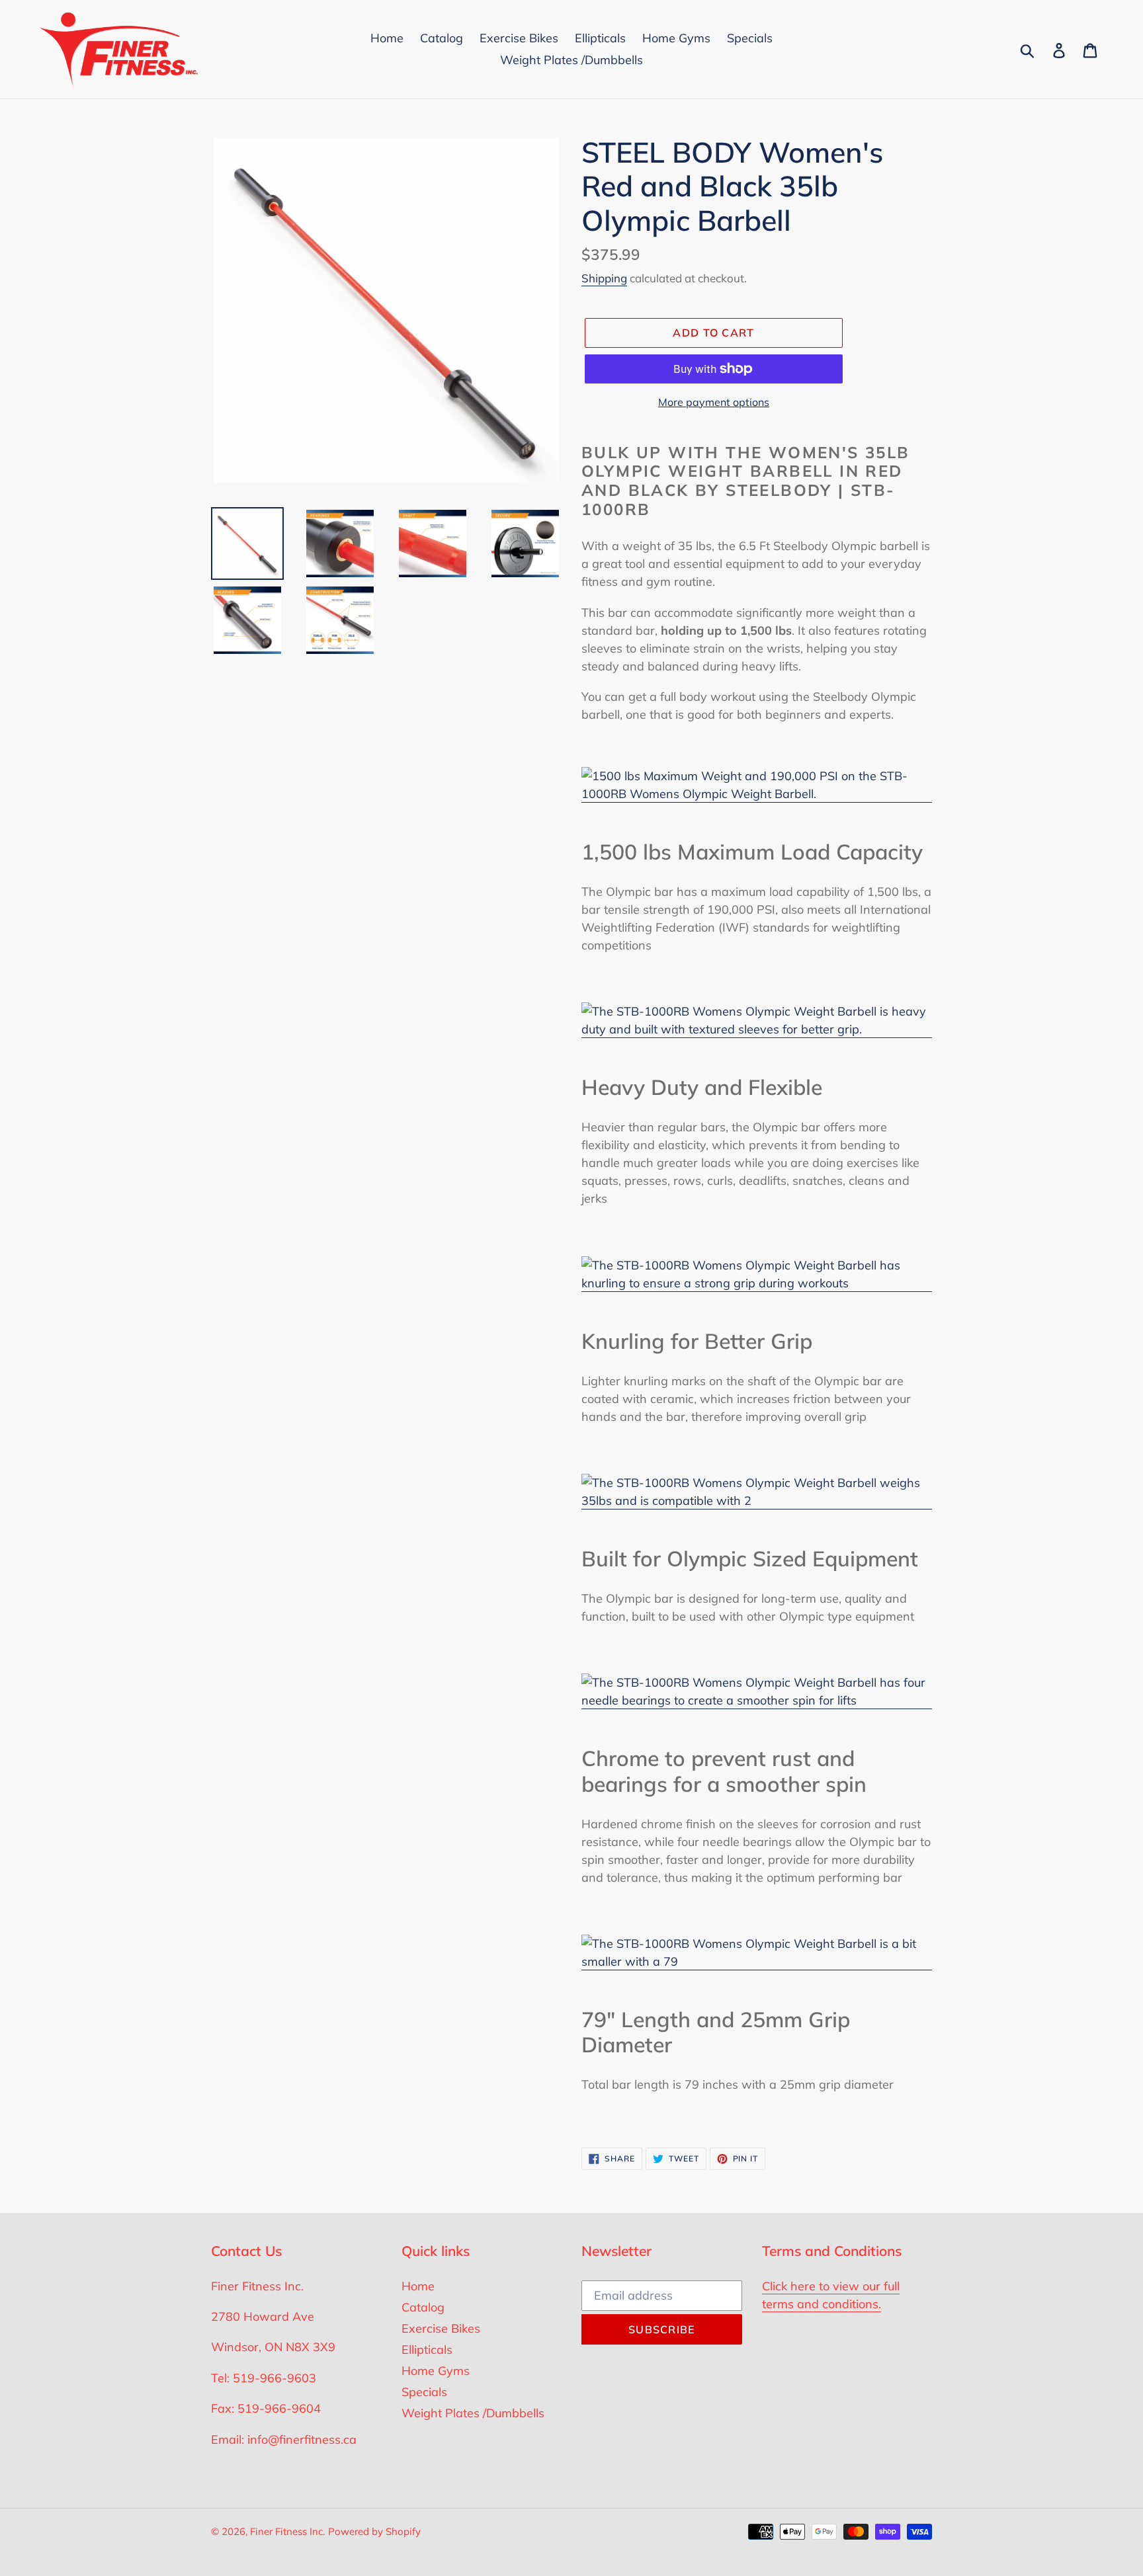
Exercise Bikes (441, 2328)
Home (418, 2286)
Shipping (604, 278)
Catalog (423, 2307)
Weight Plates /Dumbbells (473, 2413)
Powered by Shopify (374, 2531)
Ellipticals (427, 2350)
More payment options (714, 402)
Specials (424, 2392)
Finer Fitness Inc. (287, 2531)
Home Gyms (436, 2371)
